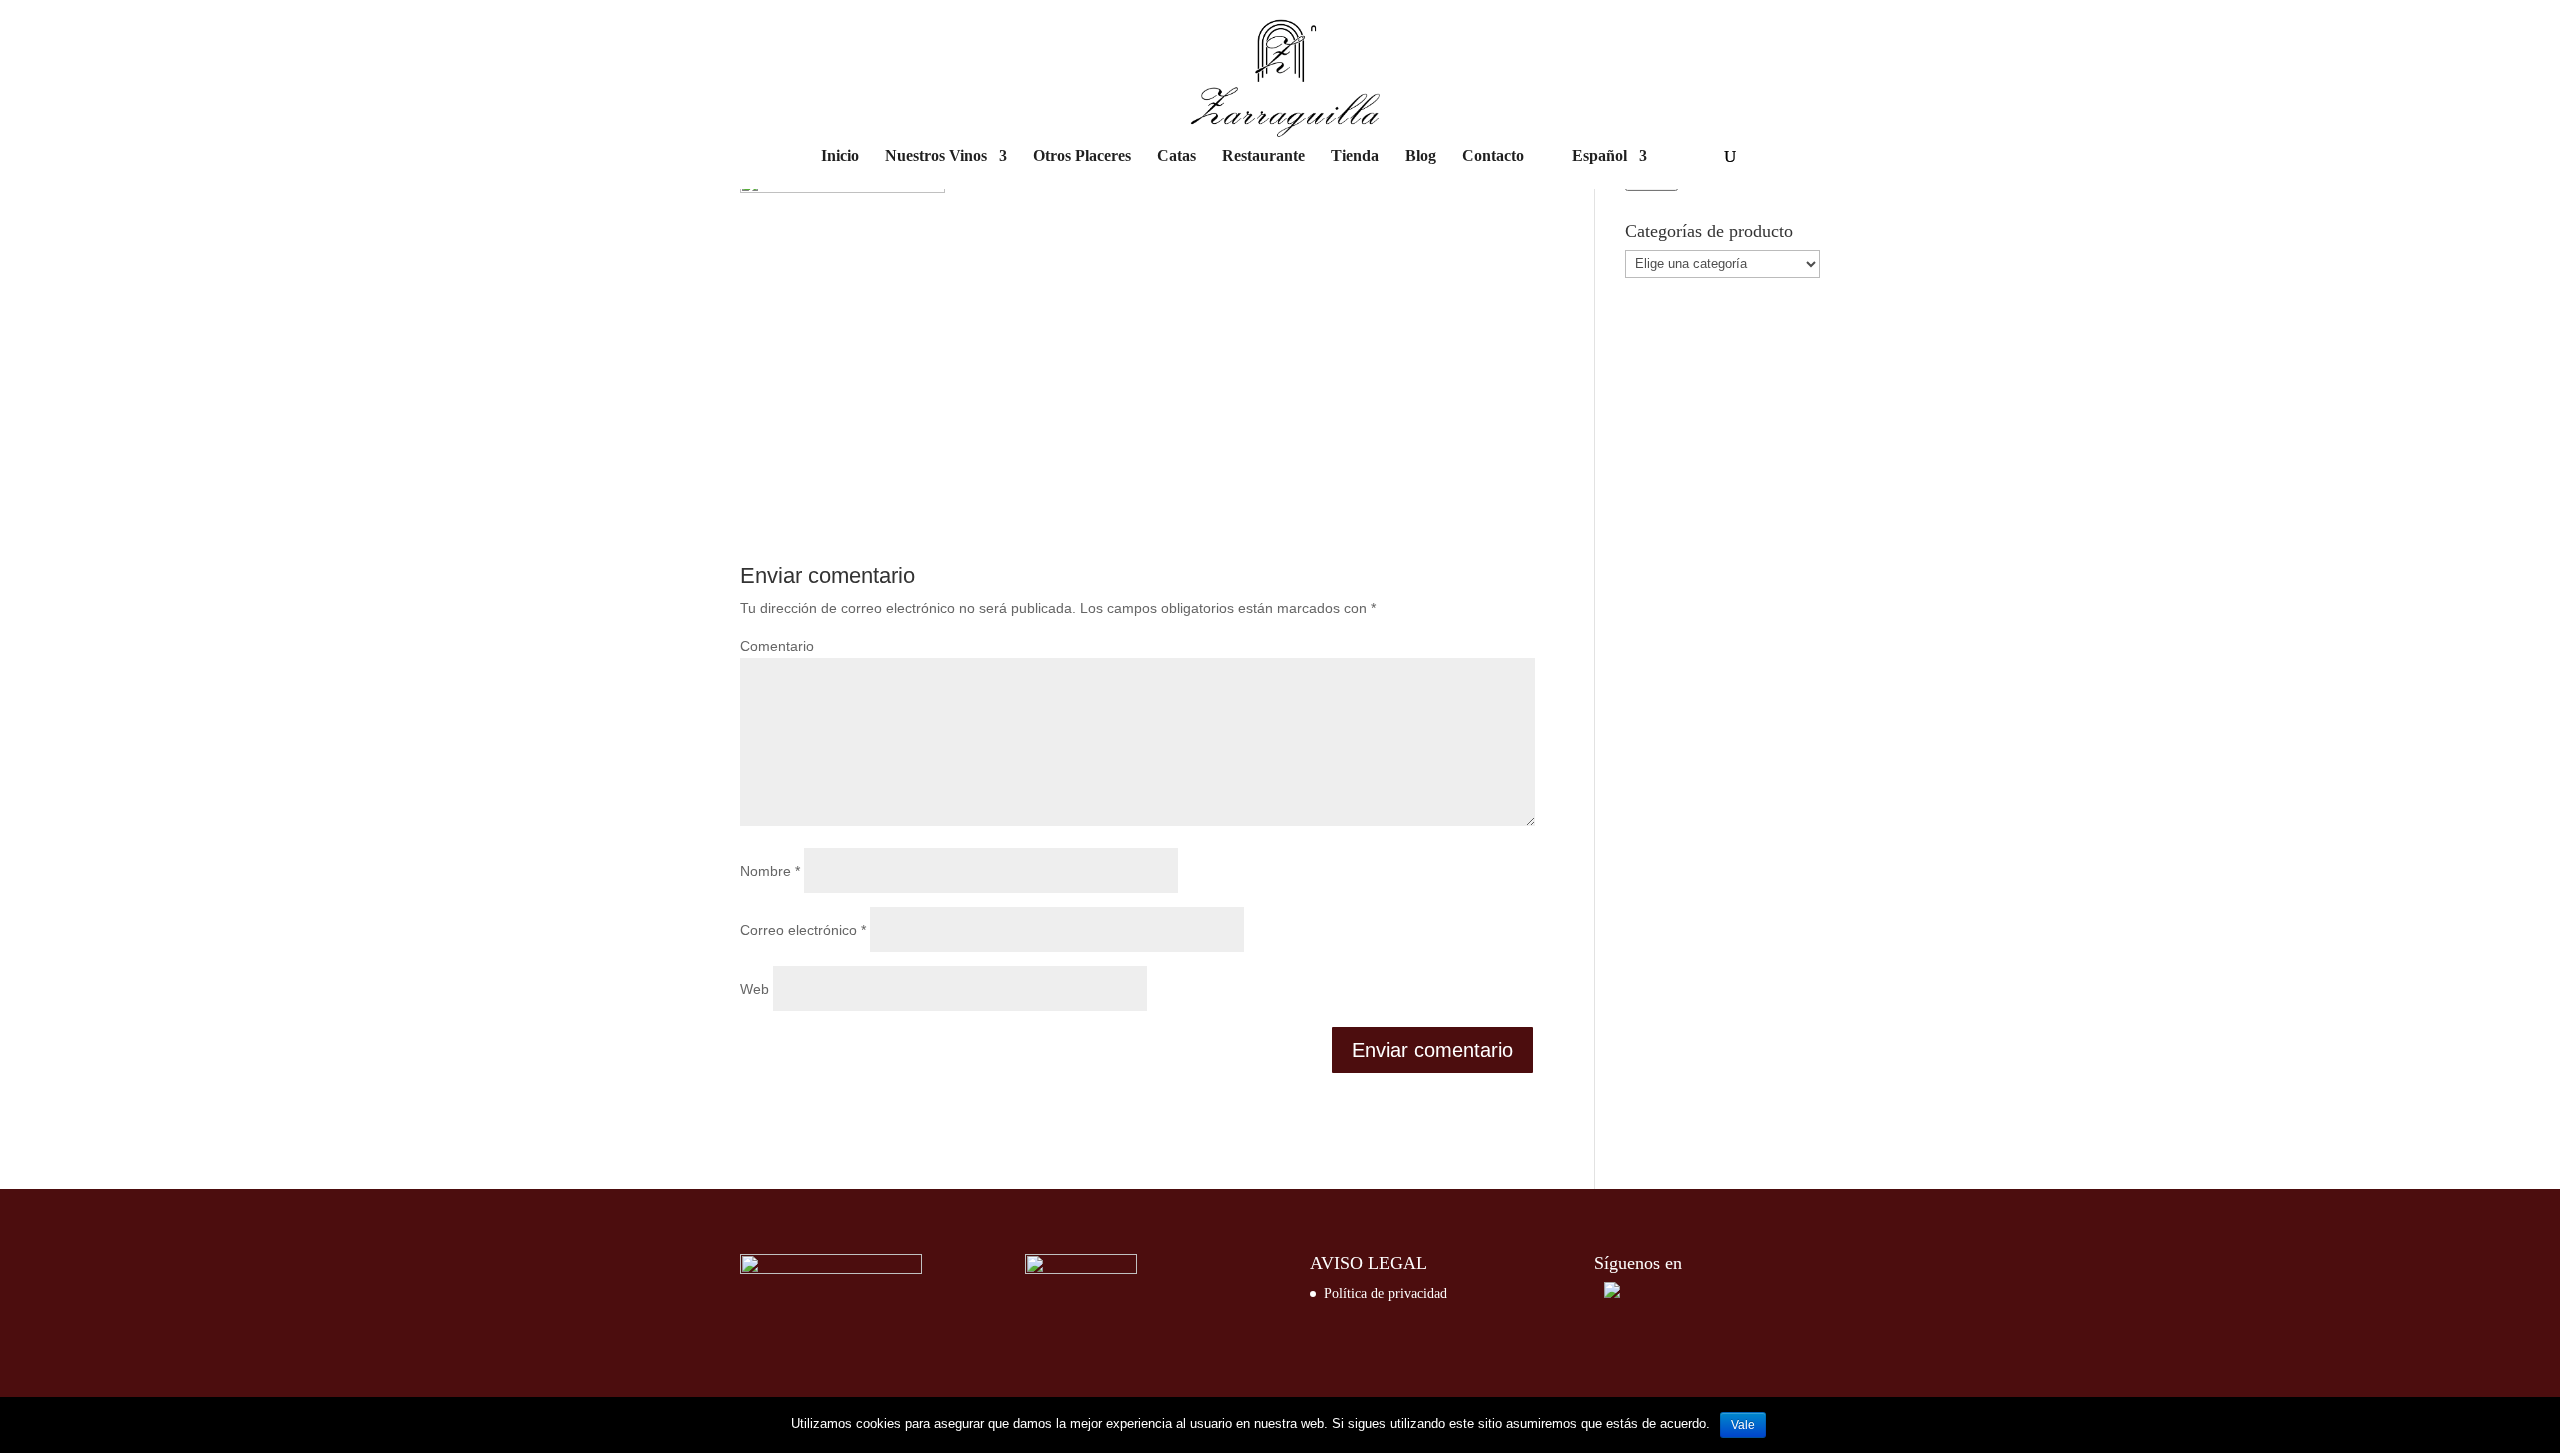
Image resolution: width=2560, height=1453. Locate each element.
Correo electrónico (803, 930)
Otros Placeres (1082, 156)
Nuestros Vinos (936, 156)
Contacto (1493, 156)
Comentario (777, 646)
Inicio (840, 156)
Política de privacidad (1385, 1293)
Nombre (770, 871)
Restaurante (1263, 156)
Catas (1176, 156)
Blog (1420, 156)
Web (754, 989)
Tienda (1355, 156)
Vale (1743, 1425)
